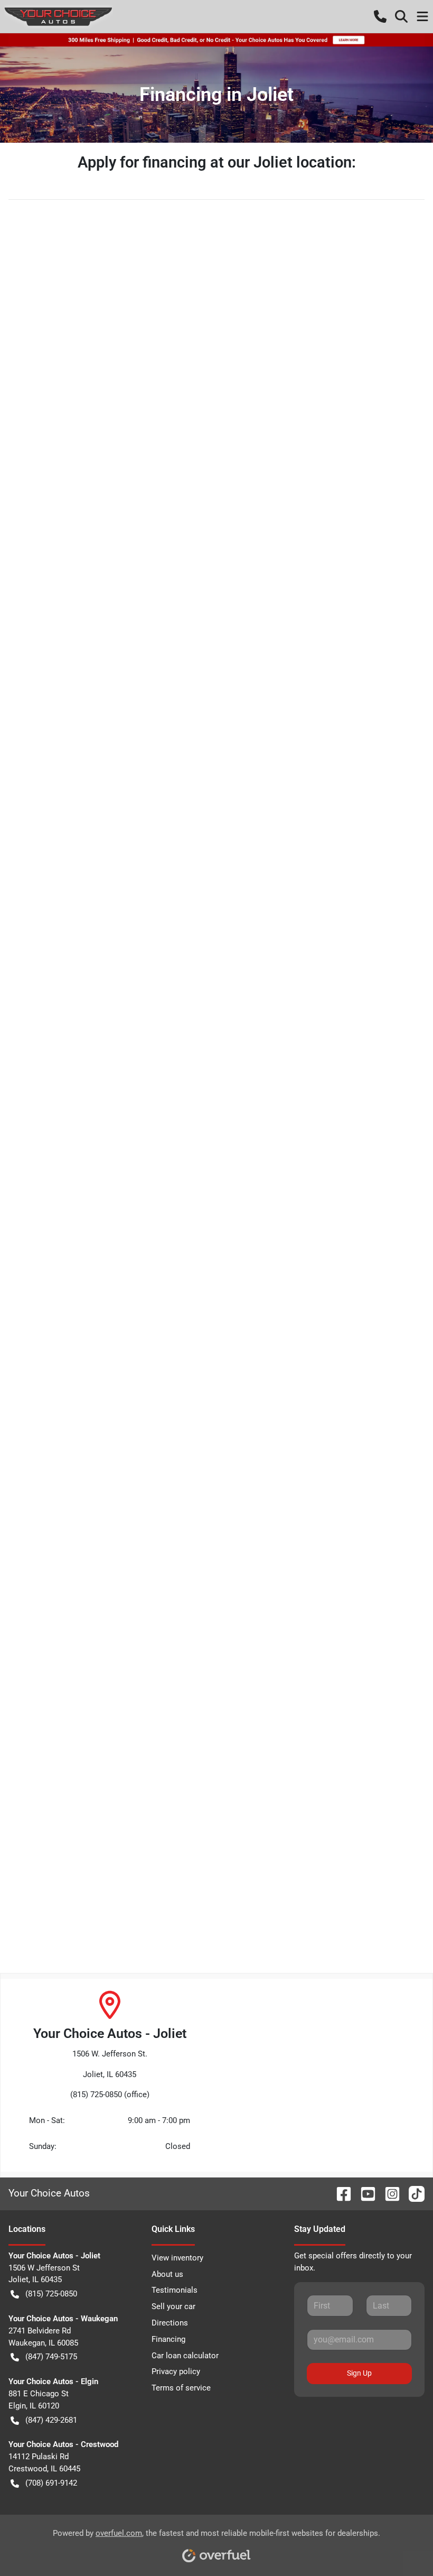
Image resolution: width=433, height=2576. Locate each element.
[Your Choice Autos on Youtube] (364, 2193)
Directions (170, 2323)
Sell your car (173, 2306)
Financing (168, 2339)
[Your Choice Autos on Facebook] (340, 2193)
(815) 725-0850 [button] (51, 2294)
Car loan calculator (185, 2356)
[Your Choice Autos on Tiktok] (412, 2193)
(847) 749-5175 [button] (51, 2357)
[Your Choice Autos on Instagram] (388, 2193)
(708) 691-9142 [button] (51, 2483)
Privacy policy (176, 2371)
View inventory (177, 2258)
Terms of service (181, 2388)
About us (167, 2274)
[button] (380, 16)
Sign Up (359, 2373)
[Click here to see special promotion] (216, 40)
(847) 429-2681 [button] (51, 2420)
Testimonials (175, 2290)
